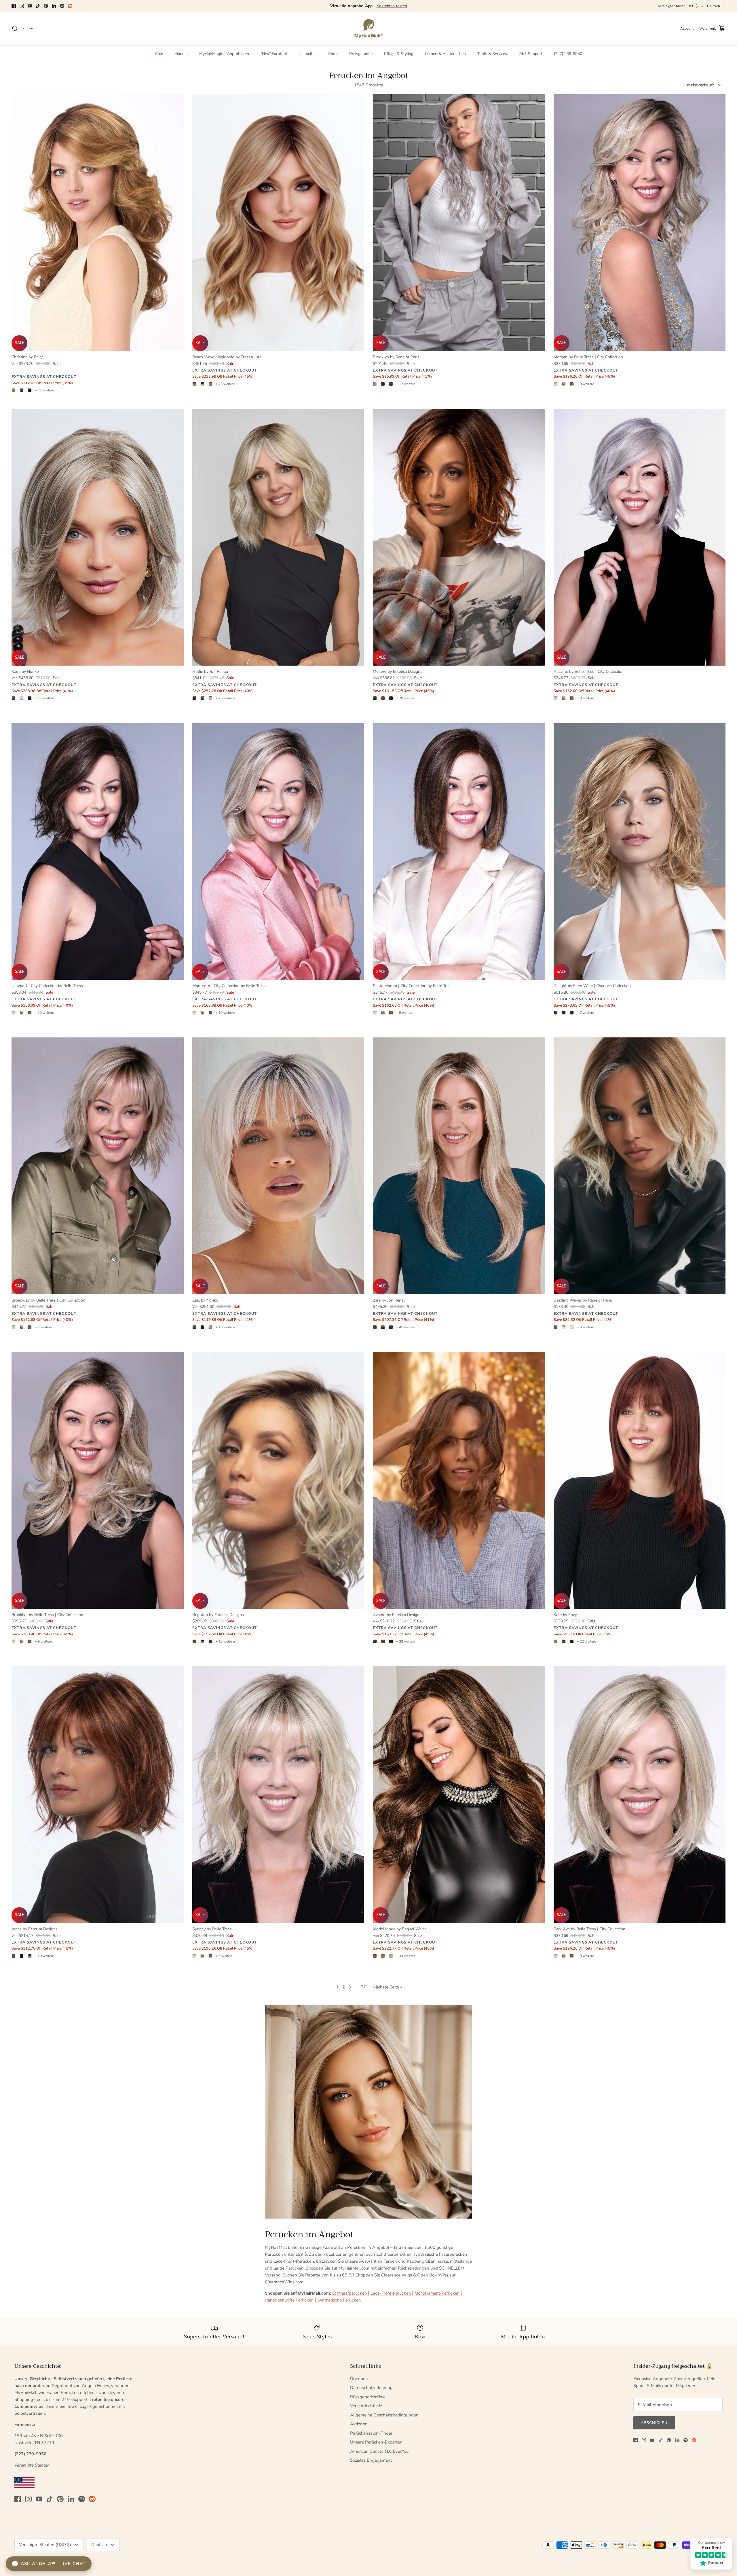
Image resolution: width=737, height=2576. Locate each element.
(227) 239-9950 (568, 54)
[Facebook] (14, 6)
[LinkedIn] (54, 6)
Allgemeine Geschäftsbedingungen (384, 2415)
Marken (181, 54)
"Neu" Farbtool (274, 54)
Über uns (359, 2379)
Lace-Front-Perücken (391, 2293)
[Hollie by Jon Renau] (278, 537)
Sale (159, 54)
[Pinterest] (46, 6)
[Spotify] (62, 6)
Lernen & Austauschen (445, 54)
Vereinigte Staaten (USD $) (678, 6)
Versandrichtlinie (366, 2406)
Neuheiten (308, 54)
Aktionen (359, 2424)
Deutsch (714, 6)
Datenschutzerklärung (371, 2388)
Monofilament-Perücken (437, 2293)
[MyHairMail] (369, 29)
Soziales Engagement (371, 2460)
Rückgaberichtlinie (368, 2397)
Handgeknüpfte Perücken (289, 2300)
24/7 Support (530, 54)
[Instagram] (22, 6)
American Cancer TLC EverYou (379, 2451)
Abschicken (654, 2423)
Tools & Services (492, 54)
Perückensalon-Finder (371, 2433)
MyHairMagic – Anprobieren (224, 54)
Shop (333, 54)
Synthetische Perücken (339, 2300)
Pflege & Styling (399, 54)
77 (363, 1987)
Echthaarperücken (349, 2293)
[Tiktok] (38, 6)
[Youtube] (30, 6)
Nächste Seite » (387, 1987)
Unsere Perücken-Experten (376, 2442)
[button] (115, 2522)
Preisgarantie (361, 54)
